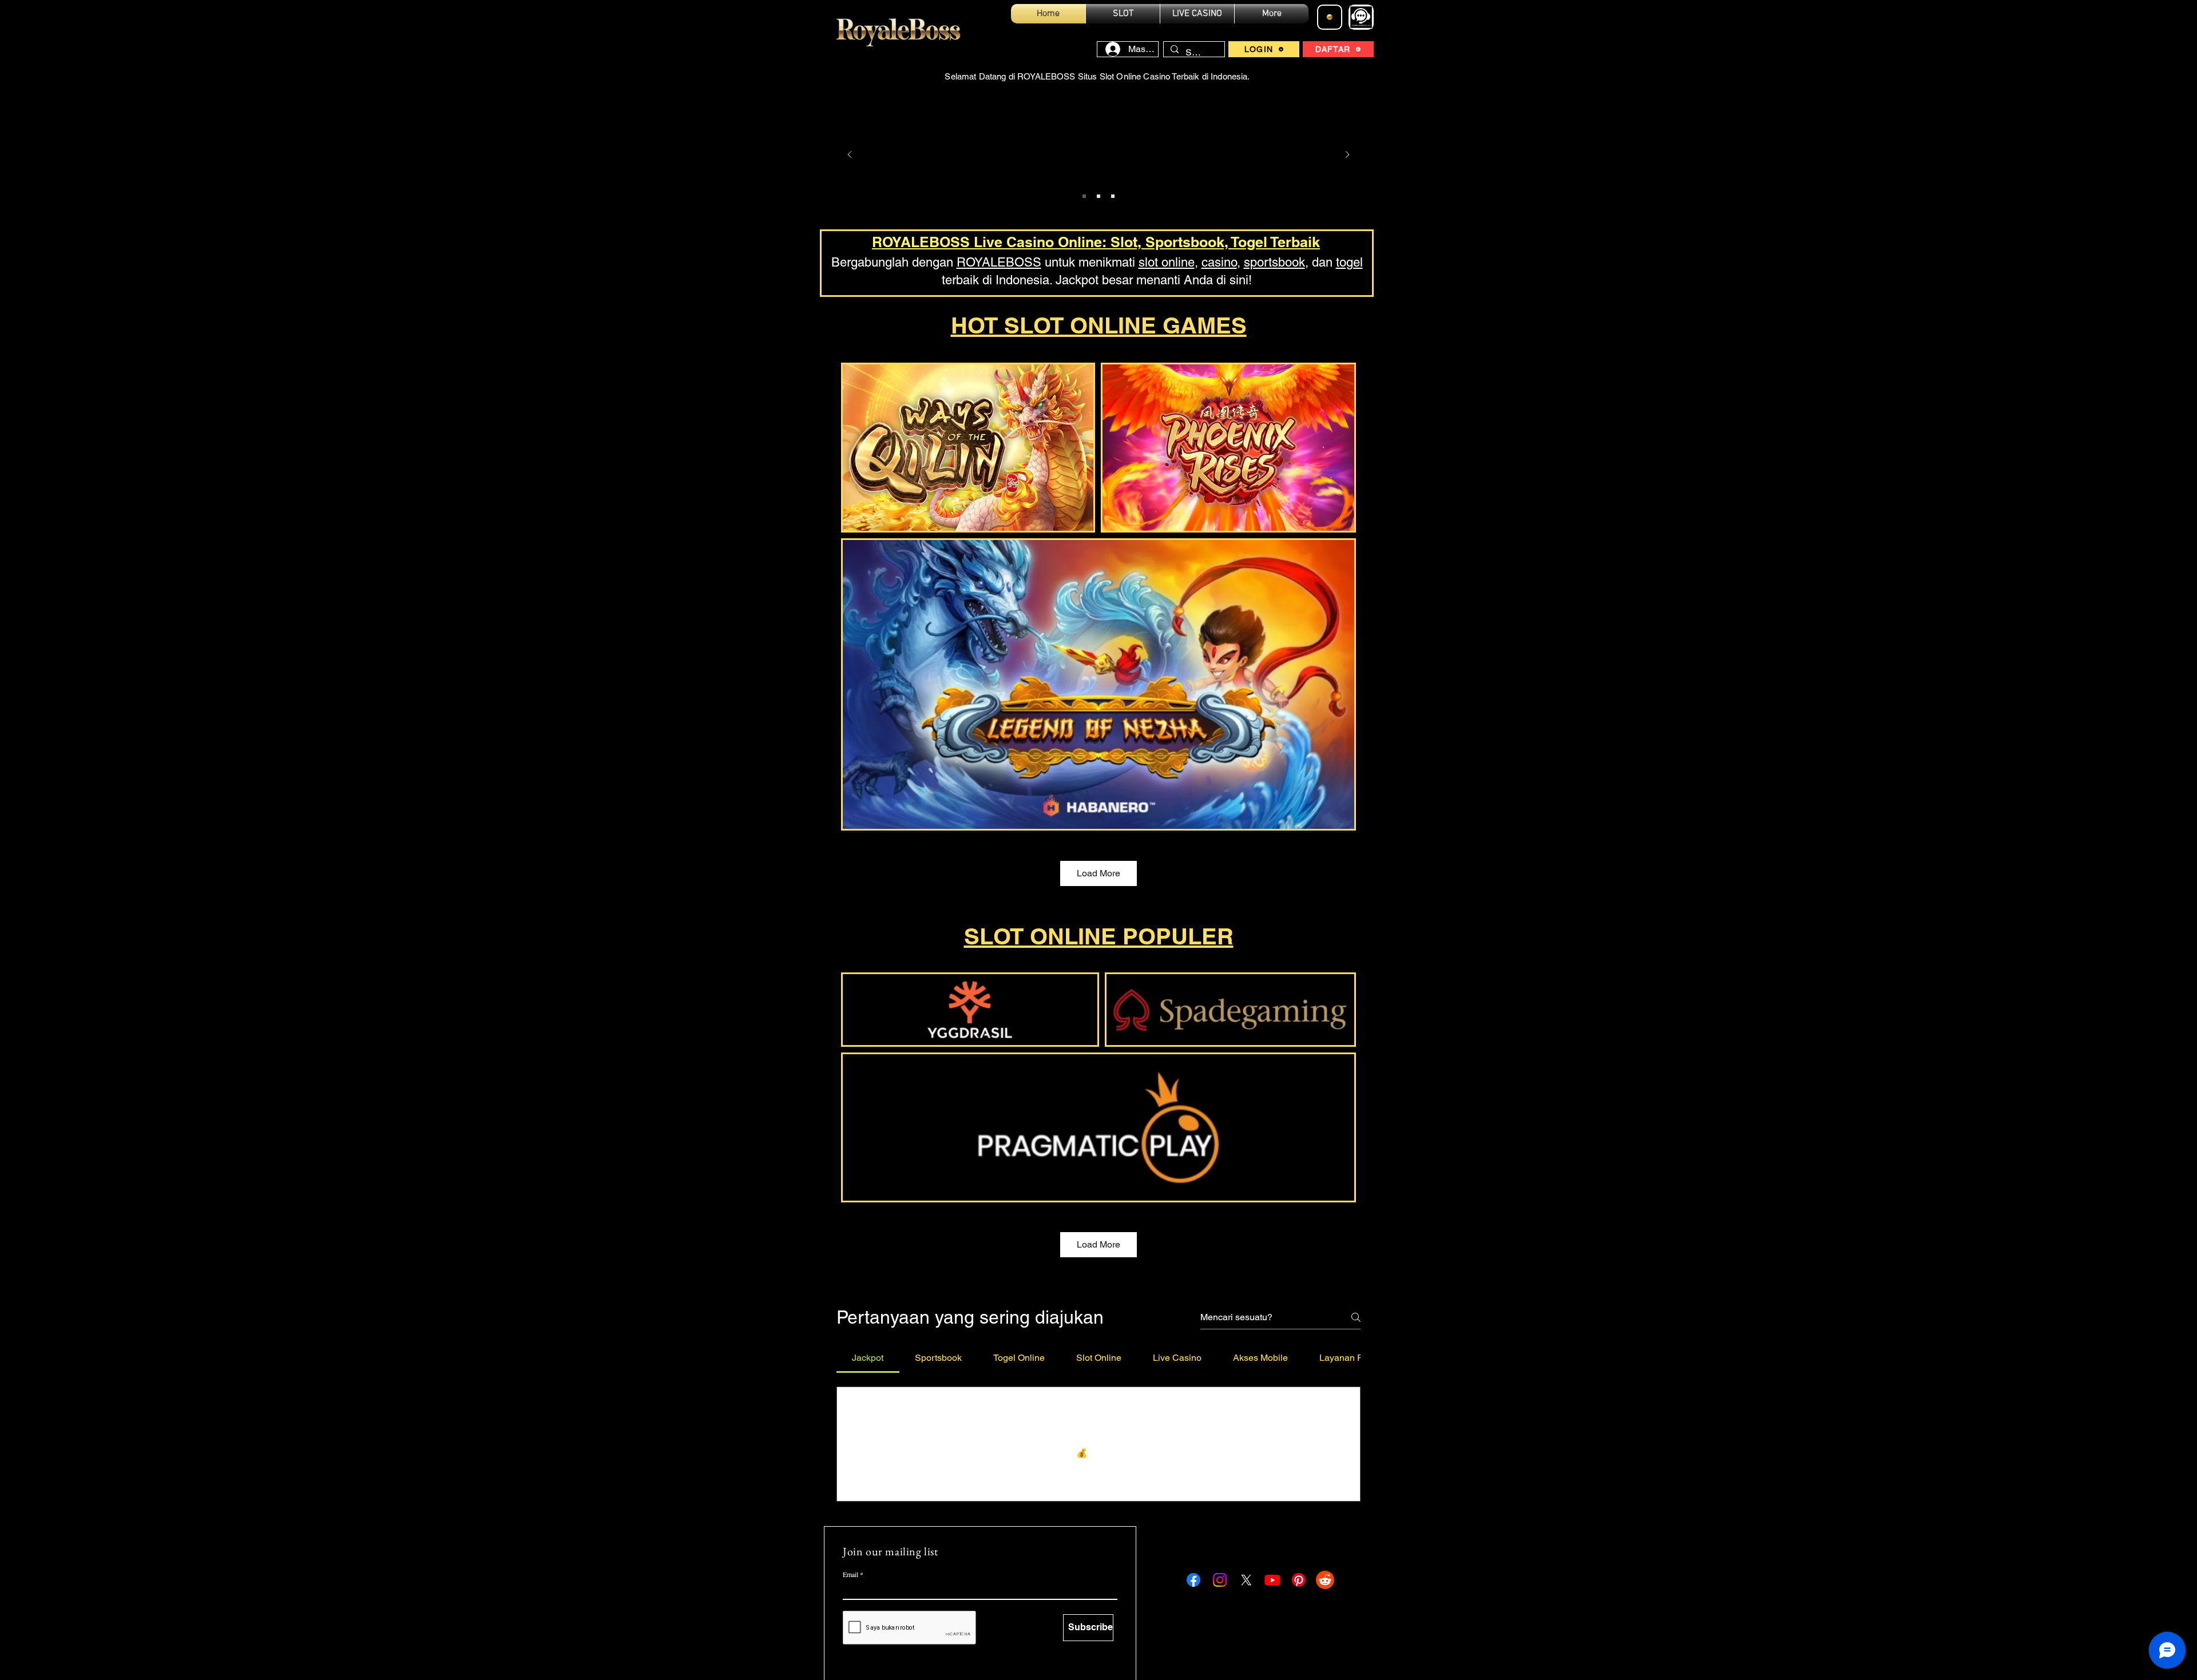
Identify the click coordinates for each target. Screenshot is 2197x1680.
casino (1219, 262)
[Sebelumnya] (850, 155)
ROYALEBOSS (999, 262)
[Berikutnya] (1347, 155)
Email (850, 1574)
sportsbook (1274, 262)
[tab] (868, 1358)
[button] (858, 1476)
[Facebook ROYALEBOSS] (1193, 1580)
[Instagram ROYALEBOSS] (1220, 1580)
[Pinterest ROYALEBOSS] (1299, 1580)
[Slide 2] (1098, 196)
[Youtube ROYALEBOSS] (1272, 1580)
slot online (1167, 262)
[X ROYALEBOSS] (1246, 1580)
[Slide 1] (1084, 196)
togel (1349, 262)
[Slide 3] (1113, 196)
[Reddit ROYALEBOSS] (1325, 1580)
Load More (1098, 873)
